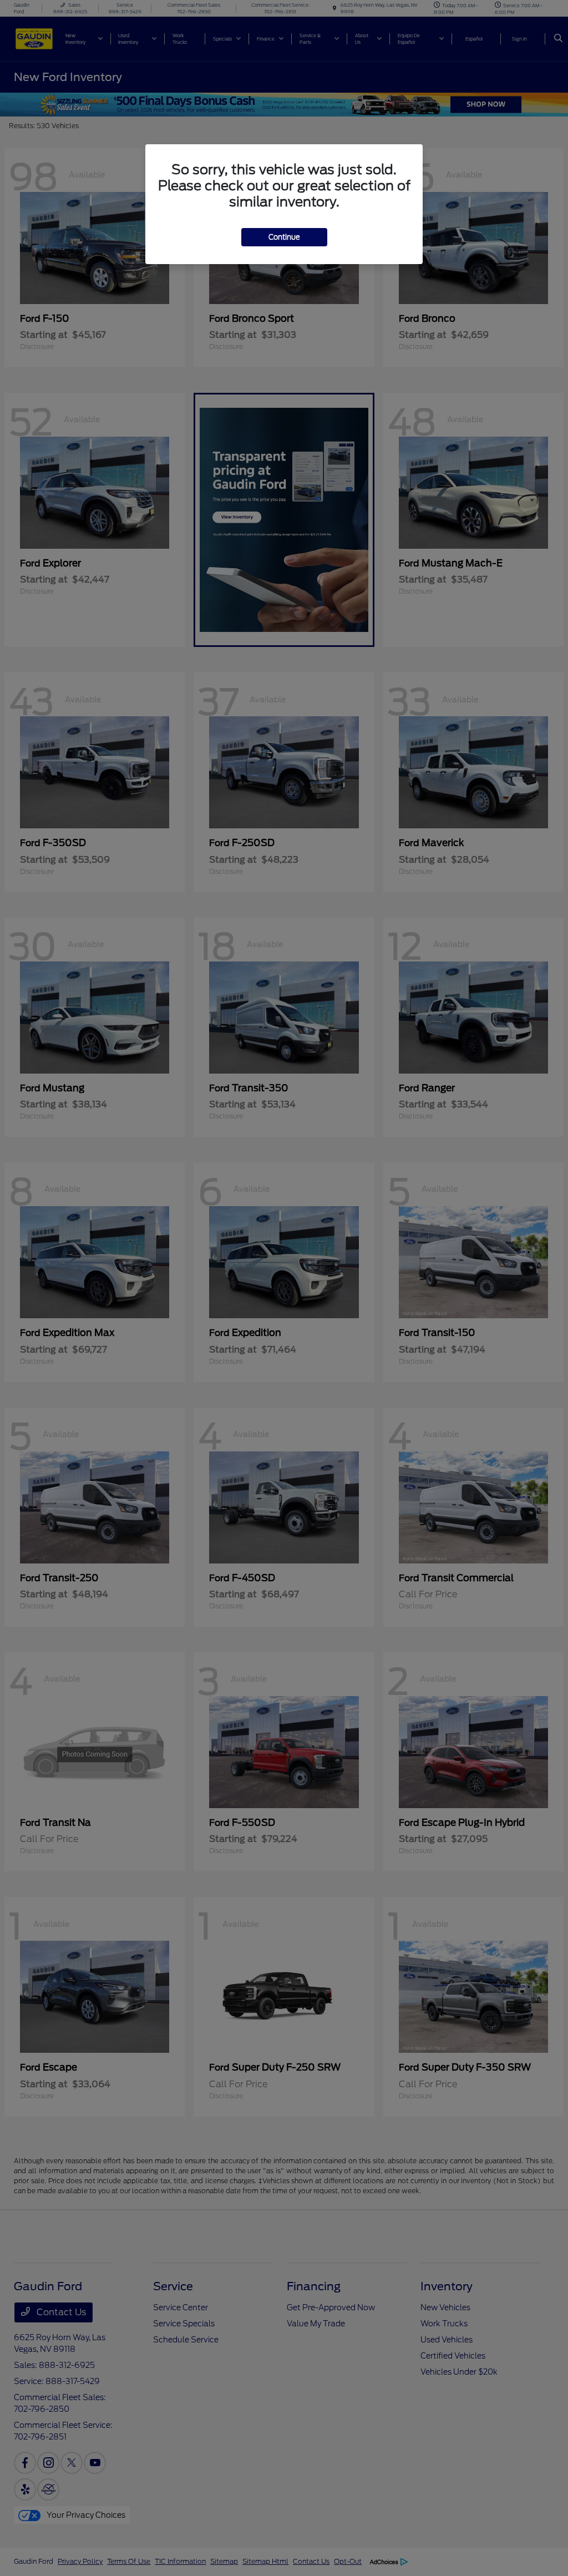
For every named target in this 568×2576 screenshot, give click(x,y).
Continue (284, 237)
